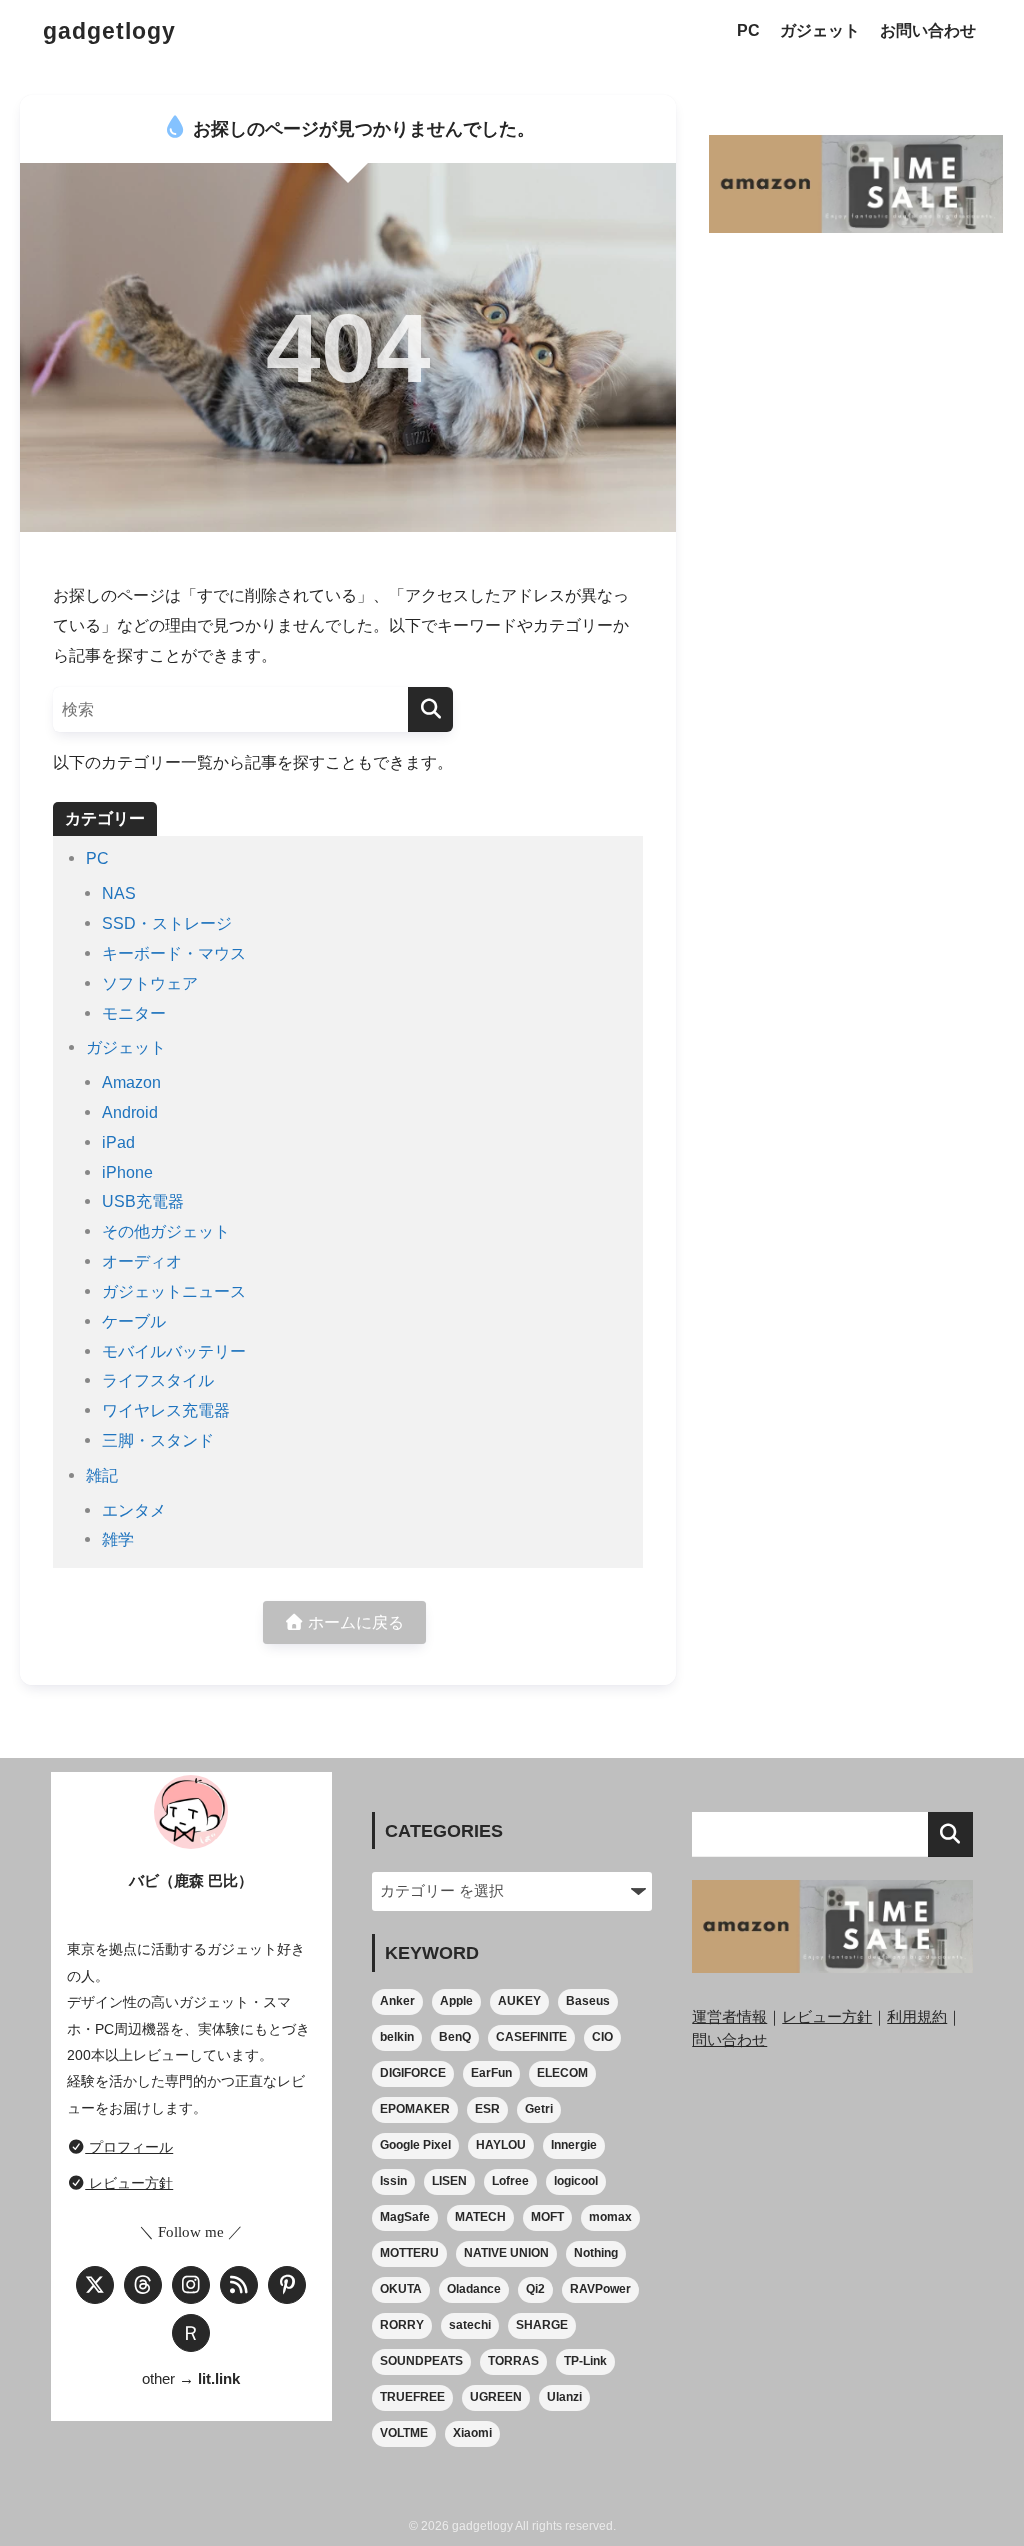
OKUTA (401, 2289)
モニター (134, 1013)
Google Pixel (415, 2145)
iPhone (127, 1172)
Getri (539, 2109)
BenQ (455, 2037)
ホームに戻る (354, 1622)
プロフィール (129, 2147)
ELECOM (562, 2073)
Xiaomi (472, 2433)
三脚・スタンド (158, 1440)
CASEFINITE (531, 2037)
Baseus (588, 2001)
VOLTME (404, 2433)
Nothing (596, 2253)
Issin (393, 2181)
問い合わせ (729, 2039)
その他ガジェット (166, 1231)
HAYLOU (501, 2145)
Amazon (131, 1082)
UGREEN (496, 2397)
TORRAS (513, 2361)
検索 (950, 1834)
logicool (576, 2181)
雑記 (102, 1475)
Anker (397, 2001)
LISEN (449, 2181)
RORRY (402, 2325)
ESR (487, 2109)
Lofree (510, 2181)
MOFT (547, 2217)
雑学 (118, 1539)
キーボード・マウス (174, 953)
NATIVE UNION (506, 2253)
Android (130, 1112)
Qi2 (535, 2289)
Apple (456, 2001)
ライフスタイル (158, 1380)
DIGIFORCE (413, 2073)
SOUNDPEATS (421, 2361)
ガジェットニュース (174, 1291)
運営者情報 (729, 2016)
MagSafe (405, 2217)
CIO (602, 2037)
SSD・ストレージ (167, 923)
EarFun (491, 2073)
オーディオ (142, 1261)
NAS (119, 893)
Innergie (574, 2145)
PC (748, 30)
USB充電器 (143, 1201)
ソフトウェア (150, 983)
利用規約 (917, 2016)
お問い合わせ (928, 30)
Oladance (474, 2289)
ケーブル (134, 1321)
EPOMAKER (415, 2109)
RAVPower (600, 2289)
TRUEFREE (412, 2397)
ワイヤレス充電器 (166, 1410)
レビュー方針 (129, 2183)
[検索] (430, 709)
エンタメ (134, 1510)
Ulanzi (564, 2397)
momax (610, 2217)
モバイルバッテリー (174, 1351)
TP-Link (585, 2361)
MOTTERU (409, 2253)
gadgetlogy (109, 31)
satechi (470, 2325)
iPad (118, 1142)
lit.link (219, 2378)
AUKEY (519, 2001)
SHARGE (542, 2325)
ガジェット (820, 30)
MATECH (480, 2217)
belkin (397, 2037)
